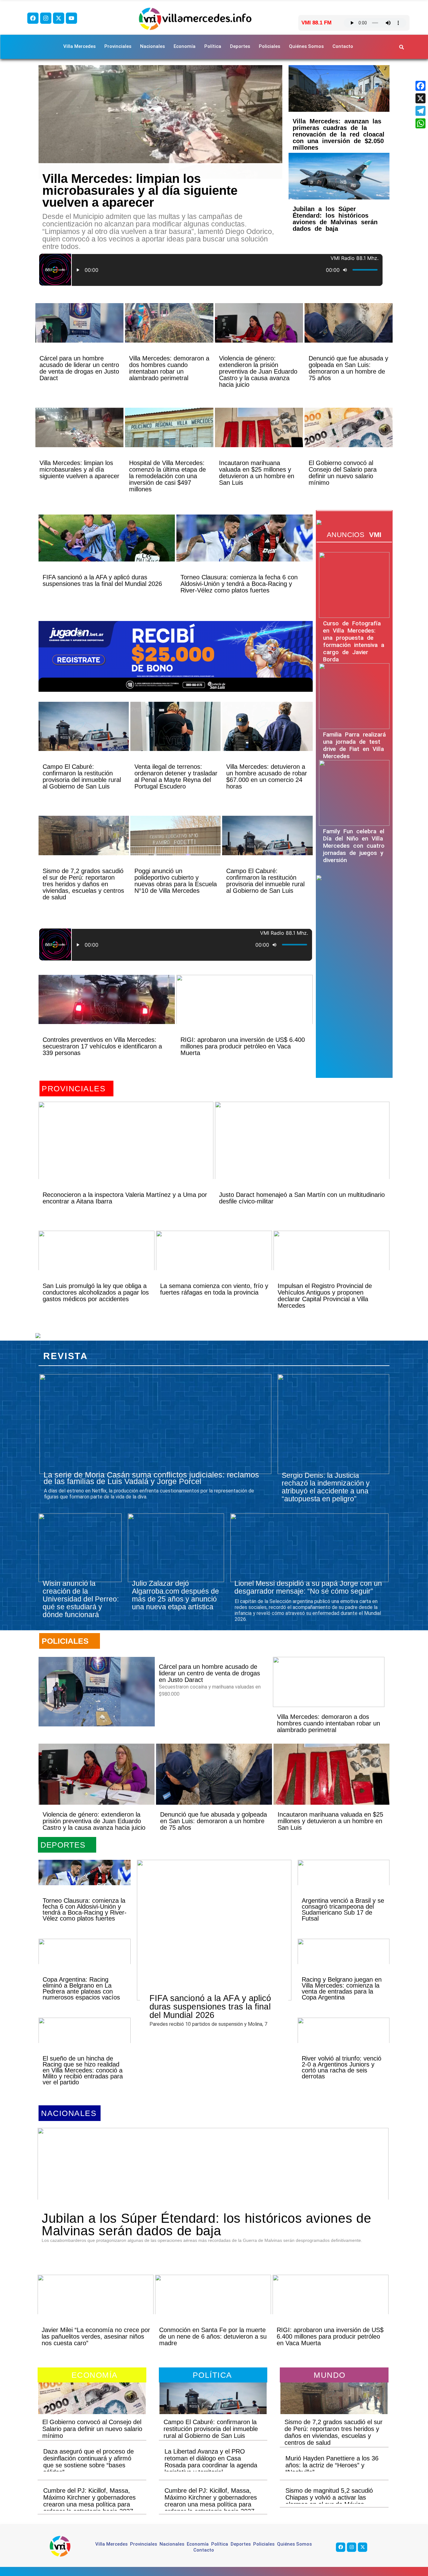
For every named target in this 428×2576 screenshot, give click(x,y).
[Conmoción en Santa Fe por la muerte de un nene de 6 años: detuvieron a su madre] (213, 2305)
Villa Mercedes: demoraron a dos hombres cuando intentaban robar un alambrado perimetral (169, 368)
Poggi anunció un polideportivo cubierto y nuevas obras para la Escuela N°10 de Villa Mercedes (176, 881)
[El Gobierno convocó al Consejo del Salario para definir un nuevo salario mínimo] (349, 438)
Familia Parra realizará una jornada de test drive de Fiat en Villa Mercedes (354, 745)
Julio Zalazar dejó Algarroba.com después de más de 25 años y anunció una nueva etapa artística (175, 1595)
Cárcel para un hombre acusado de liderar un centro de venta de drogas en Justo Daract (79, 368)
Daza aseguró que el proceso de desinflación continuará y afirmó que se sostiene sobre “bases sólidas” (89, 2462)
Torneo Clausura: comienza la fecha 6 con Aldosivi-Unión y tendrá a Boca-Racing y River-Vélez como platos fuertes (239, 584)
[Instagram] (46, 18)
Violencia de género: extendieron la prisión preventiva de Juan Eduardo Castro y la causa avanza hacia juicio (258, 371)
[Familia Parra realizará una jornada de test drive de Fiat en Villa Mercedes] (354, 696)
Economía (185, 46)
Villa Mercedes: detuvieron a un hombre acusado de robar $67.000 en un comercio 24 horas (267, 776)
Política (213, 46)
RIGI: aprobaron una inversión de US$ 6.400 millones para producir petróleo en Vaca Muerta (243, 1046)
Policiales (269, 46)
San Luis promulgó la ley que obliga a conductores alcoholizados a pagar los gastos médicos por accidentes (96, 1292)
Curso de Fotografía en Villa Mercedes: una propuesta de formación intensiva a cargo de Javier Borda (354, 641)
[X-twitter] (59, 18)
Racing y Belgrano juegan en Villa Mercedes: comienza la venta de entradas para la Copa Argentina (342, 1988)
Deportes (240, 46)
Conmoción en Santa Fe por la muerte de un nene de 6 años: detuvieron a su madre (213, 2336)
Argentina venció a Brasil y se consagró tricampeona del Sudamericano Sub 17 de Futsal (343, 1909)
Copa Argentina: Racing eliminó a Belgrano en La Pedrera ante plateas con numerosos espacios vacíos (81, 1988)
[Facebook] (33, 18)
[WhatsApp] (420, 123)
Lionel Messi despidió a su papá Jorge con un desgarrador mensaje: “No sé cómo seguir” (308, 1587)
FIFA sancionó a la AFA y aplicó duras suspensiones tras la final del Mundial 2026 (102, 580)
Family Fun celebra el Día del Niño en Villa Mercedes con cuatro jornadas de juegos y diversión (354, 846)
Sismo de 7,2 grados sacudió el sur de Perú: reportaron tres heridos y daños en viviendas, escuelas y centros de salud (83, 884)
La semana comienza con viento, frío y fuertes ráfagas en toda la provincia (214, 1289)
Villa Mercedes (79, 46)
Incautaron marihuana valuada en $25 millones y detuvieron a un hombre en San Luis (257, 473)
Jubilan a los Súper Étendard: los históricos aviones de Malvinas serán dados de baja (335, 219)
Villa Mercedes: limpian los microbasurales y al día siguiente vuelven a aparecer (140, 190)
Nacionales (152, 46)
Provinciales (118, 46)
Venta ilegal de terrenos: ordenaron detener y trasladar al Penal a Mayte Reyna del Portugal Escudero (176, 776)
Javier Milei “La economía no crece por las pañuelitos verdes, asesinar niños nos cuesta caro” (96, 2336)
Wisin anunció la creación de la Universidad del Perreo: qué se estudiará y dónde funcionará (81, 1599)
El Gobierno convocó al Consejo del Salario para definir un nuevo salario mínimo (343, 473)
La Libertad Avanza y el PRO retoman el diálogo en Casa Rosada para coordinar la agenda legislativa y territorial (211, 2462)
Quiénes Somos (306, 46)
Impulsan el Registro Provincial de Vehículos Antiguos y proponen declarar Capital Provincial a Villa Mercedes (325, 1296)
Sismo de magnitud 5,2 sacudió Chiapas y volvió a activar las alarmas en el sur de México (329, 2497)
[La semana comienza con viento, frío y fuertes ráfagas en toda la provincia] (214, 1261)
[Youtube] (71, 18)
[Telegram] (420, 111)
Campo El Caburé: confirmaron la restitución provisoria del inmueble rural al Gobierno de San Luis (82, 776)
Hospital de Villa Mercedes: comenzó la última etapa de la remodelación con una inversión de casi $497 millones (167, 476)
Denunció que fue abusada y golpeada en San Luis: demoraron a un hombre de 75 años (348, 368)
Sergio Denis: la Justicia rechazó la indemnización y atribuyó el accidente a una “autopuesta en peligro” (326, 1487)
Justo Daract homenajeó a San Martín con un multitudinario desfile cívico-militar (302, 1198)
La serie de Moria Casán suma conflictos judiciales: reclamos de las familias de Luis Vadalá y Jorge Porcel (151, 1478)
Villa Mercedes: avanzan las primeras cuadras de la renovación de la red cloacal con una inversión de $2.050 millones (339, 134)
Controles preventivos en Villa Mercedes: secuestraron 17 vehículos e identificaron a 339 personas (102, 1046)
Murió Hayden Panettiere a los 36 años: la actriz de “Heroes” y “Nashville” (332, 2465)
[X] (420, 98)
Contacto (343, 46)
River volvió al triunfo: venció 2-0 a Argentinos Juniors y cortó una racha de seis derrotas (342, 2067)
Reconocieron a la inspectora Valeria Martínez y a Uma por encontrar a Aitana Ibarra (125, 1198)
